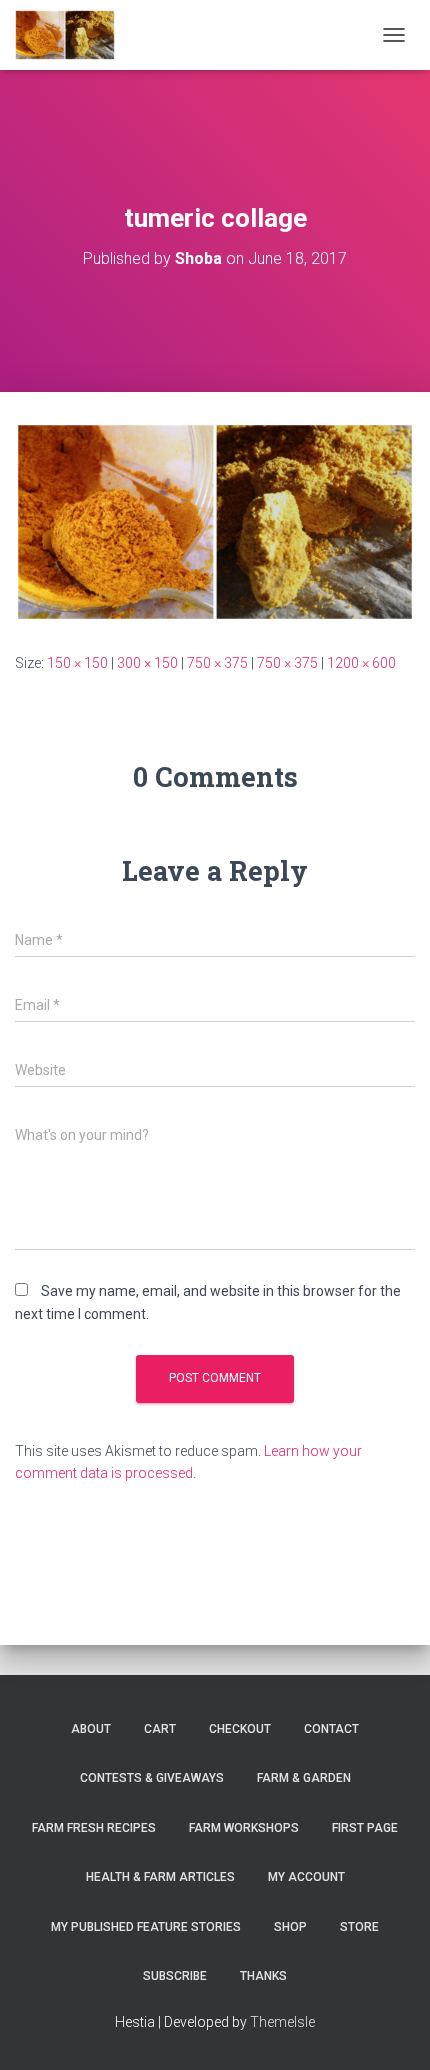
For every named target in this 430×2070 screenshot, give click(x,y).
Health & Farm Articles (160, 1877)
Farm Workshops (244, 1828)
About (91, 1729)
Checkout (240, 1729)
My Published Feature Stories (146, 1927)
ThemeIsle (282, 2022)
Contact (331, 1729)
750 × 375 (217, 663)
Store (359, 1927)
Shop (290, 1927)
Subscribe (175, 1976)
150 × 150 (77, 663)
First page (365, 1828)
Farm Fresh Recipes (94, 1828)
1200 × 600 (361, 663)
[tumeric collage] (215, 521)
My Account (306, 1877)
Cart (160, 1729)
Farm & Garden (304, 1778)
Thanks (263, 1976)
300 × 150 (147, 663)
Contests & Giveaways (152, 1778)
